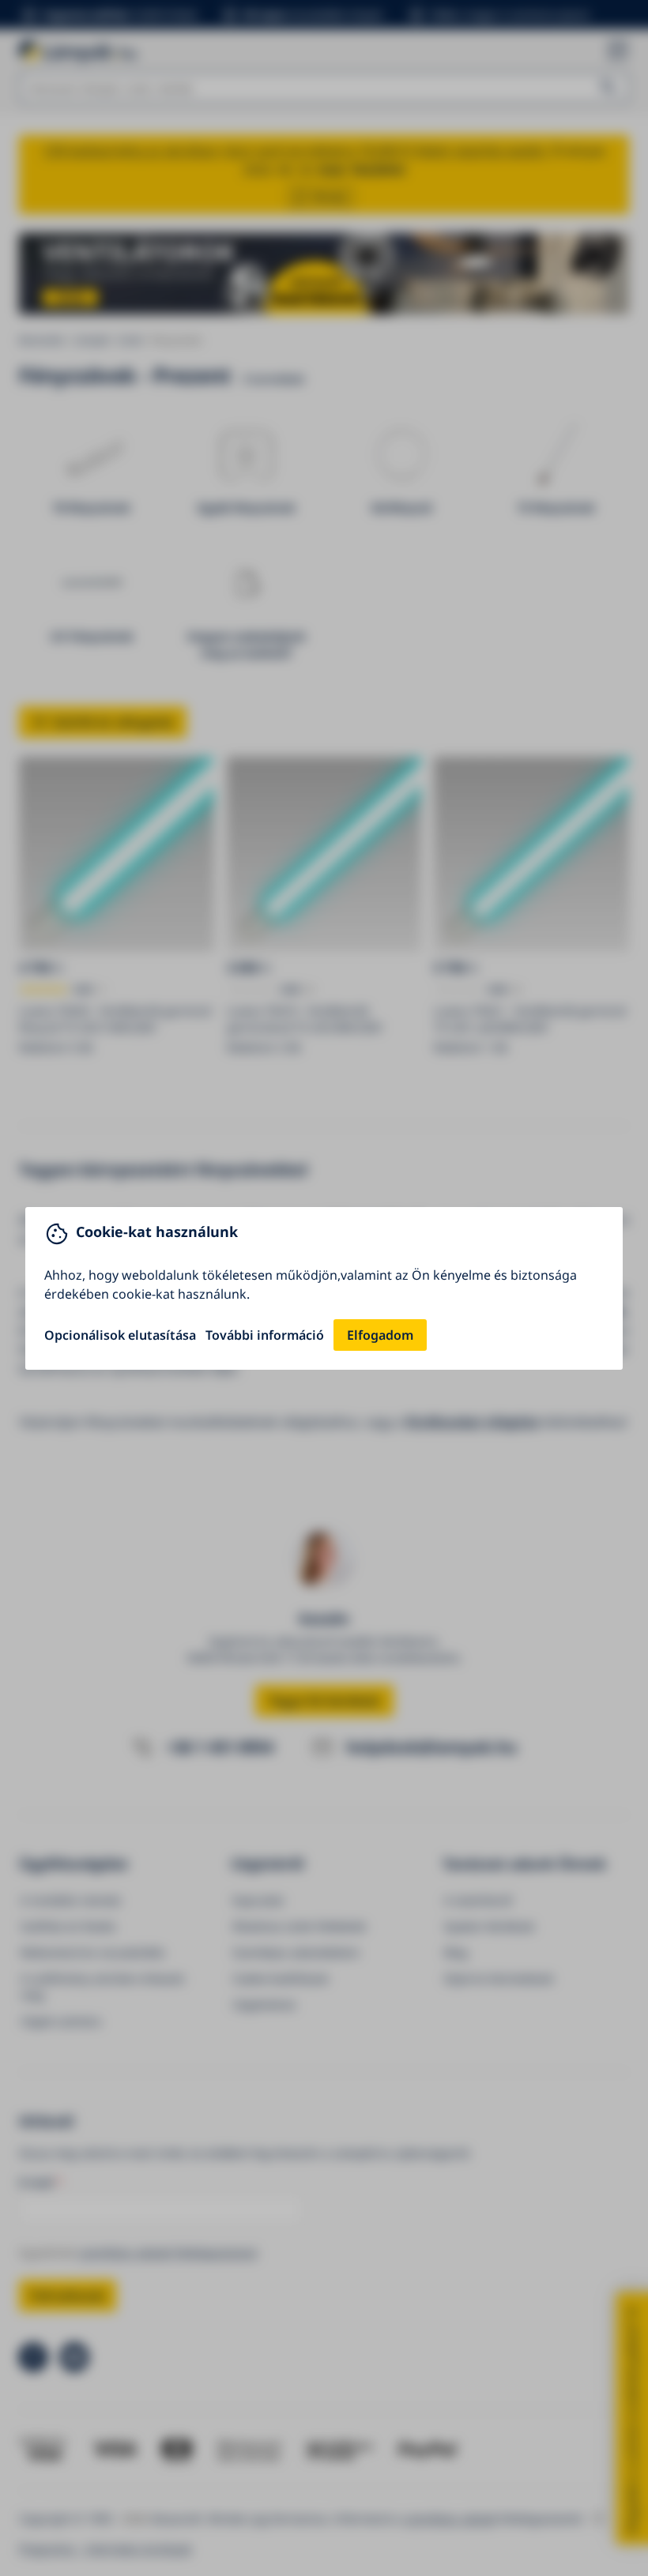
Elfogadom (380, 1335)
